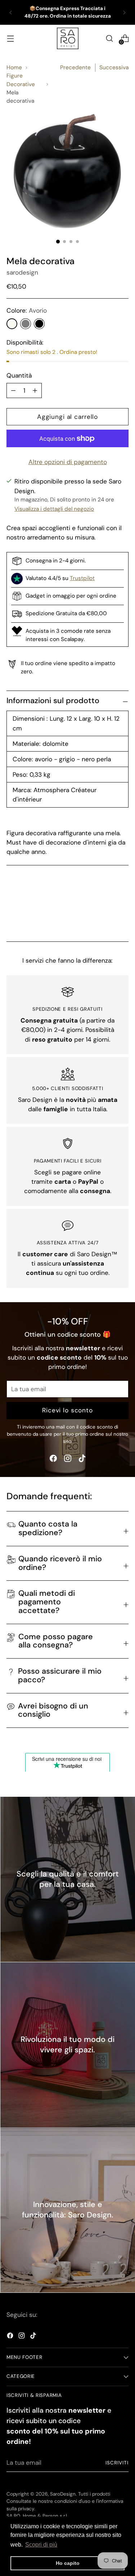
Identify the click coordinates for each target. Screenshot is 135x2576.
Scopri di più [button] (41, 2545)
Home (14, 67)
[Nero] (39, 324)
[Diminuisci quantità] (35, 391)
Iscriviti (117, 2463)
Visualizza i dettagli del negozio (54, 509)
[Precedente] (11, 12)
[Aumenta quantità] (13, 391)
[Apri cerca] (109, 39)
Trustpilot (82, 578)
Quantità (19, 375)
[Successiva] (124, 12)
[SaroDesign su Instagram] (68, 1460)
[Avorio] (12, 324)
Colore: (27, 310)
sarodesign (22, 272)
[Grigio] (26, 324)
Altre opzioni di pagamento (68, 462)
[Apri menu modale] (10, 39)
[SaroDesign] (68, 38)
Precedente (75, 67)
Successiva (114, 67)
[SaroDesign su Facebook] (53, 1460)
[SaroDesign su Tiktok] (82, 1460)
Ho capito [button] (68, 2563)
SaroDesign (63, 2494)
